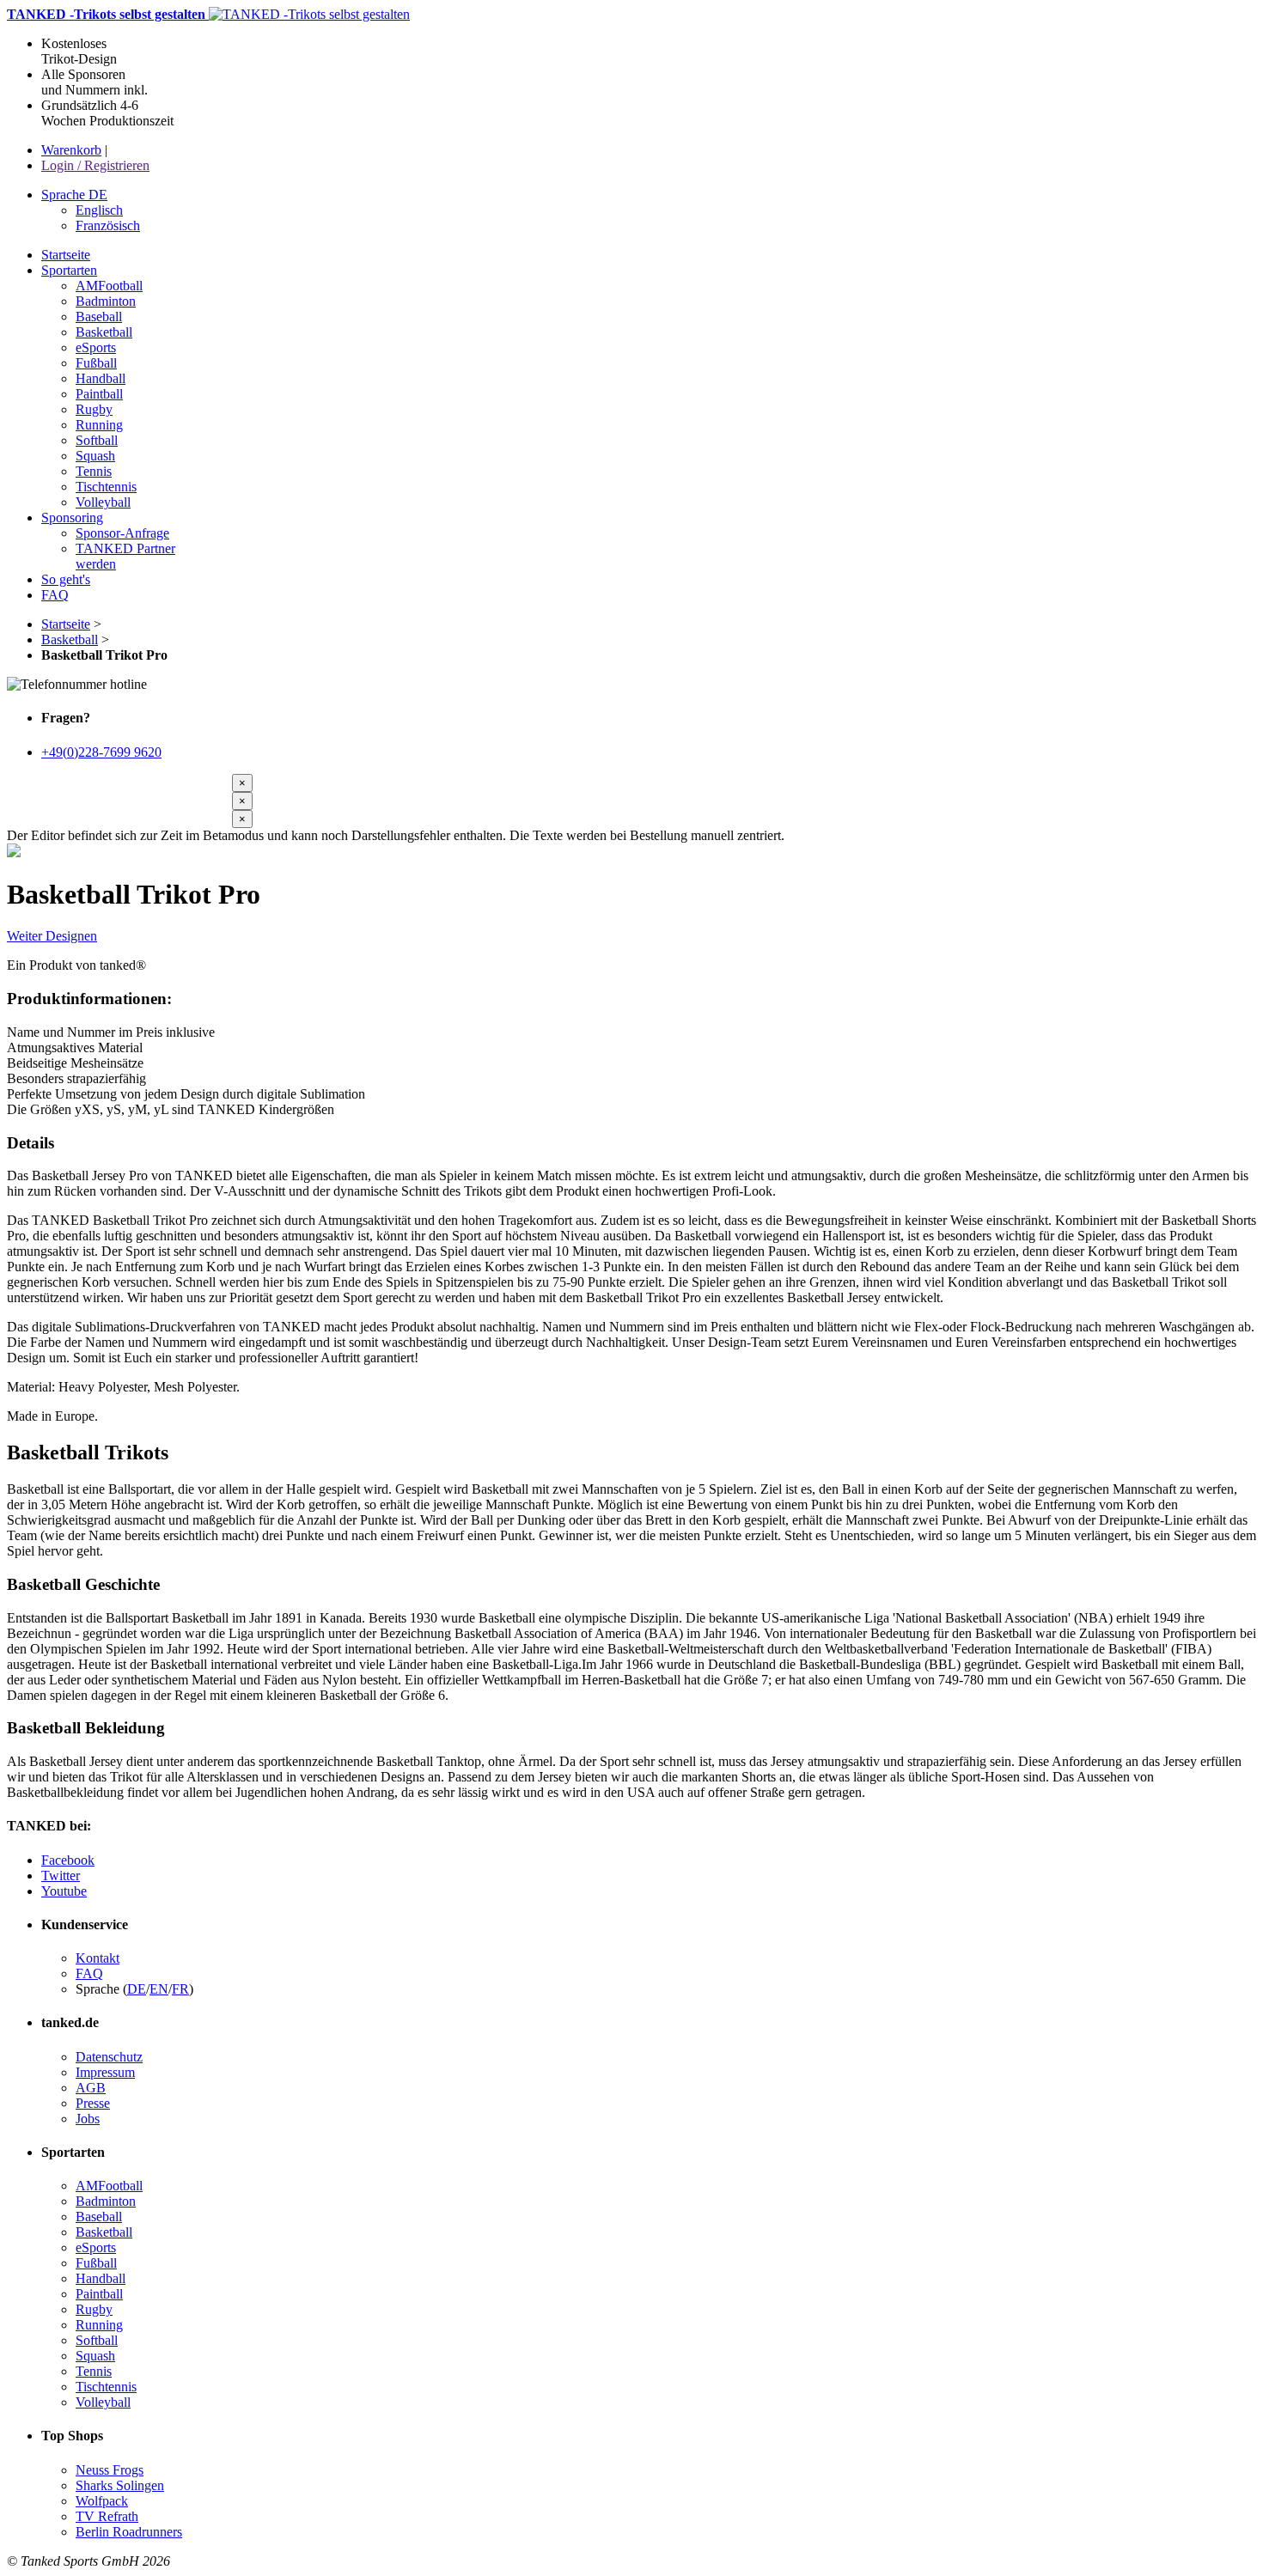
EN (159, 1989)
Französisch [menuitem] (108, 225)
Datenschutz (109, 2057)
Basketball (70, 639)
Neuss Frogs (110, 2470)
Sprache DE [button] (74, 195)
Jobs (88, 2119)
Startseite (66, 624)
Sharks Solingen (120, 2485)
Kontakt (98, 1958)
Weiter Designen (52, 936)
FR (180, 1989)
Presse (93, 2103)
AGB (91, 2088)
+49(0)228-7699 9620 (101, 752)
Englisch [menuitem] (99, 210)
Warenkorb (71, 150)
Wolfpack (102, 2501)
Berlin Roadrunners (129, 2532)
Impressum (105, 2072)
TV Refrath (107, 2516)
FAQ (89, 1973)
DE (137, 1989)
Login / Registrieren (95, 165)
